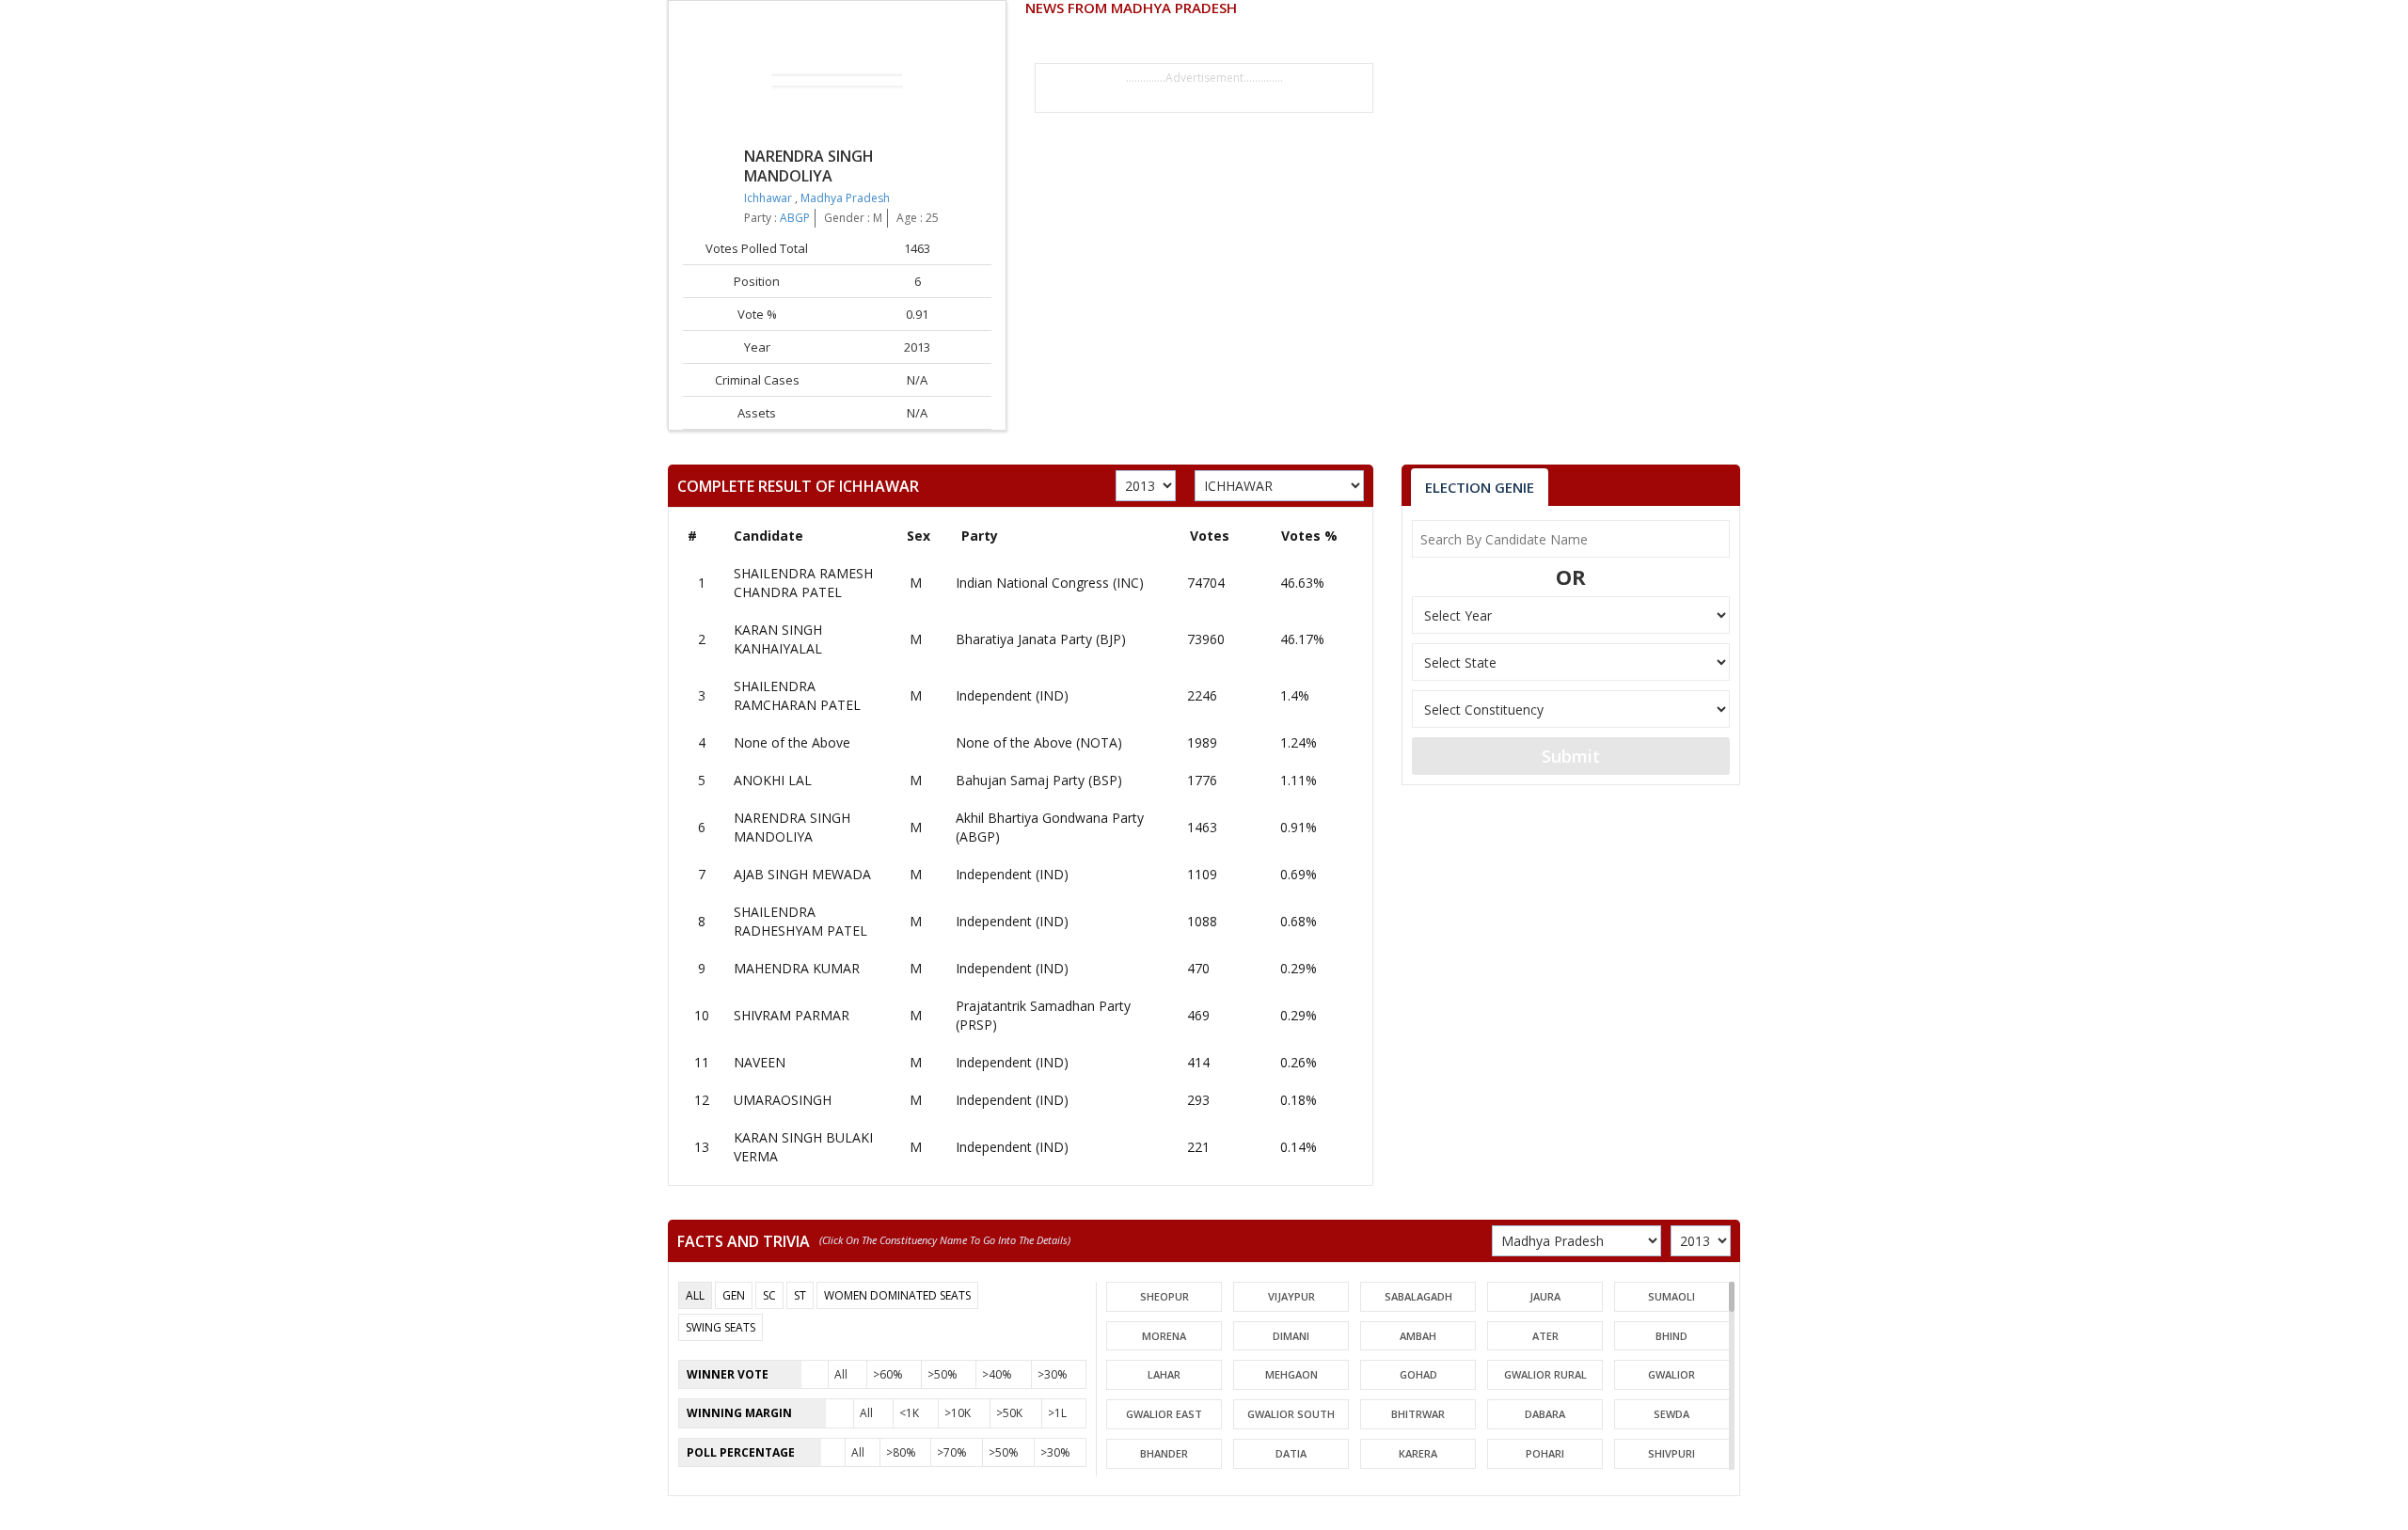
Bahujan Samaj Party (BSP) (1039, 780)
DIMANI (1291, 1336)
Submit (1571, 756)
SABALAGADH (1418, 1296)
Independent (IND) (1012, 695)
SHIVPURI (1671, 1453)
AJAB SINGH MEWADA (802, 874)
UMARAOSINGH (783, 1100)
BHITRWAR (1418, 1414)
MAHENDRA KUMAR (797, 968)
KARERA (1418, 1453)
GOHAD (1418, 1374)
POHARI (1545, 1453)
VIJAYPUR (1291, 1296)
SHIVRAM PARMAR (792, 1015)
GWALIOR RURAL (1545, 1374)
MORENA (1164, 1336)
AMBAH (1418, 1336)
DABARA (1545, 1414)
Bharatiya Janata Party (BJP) (1041, 639)
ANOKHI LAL (773, 780)
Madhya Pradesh (845, 198)
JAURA (1545, 1296)
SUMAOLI (1671, 1296)
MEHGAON (1291, 1374)
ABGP (795, 218)
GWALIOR (1671, 1374)
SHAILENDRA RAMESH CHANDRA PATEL (803, 583)
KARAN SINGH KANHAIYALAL (778, 639)
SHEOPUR (1164, 1296)
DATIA (1291, 1453)
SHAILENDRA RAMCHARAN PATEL (797, 695)
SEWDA (1671, 1414)
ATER (1545, 1336)
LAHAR (1164, 1374)
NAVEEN (760, 1062)
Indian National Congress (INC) (1050, 583)
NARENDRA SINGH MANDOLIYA (792, 827)
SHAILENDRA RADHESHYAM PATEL (800, 921)
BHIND (1671, 1336)
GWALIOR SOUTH (1291, 1414)
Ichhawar (769, 198)
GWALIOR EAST (1164, 1414)
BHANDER (1164, 1453)
